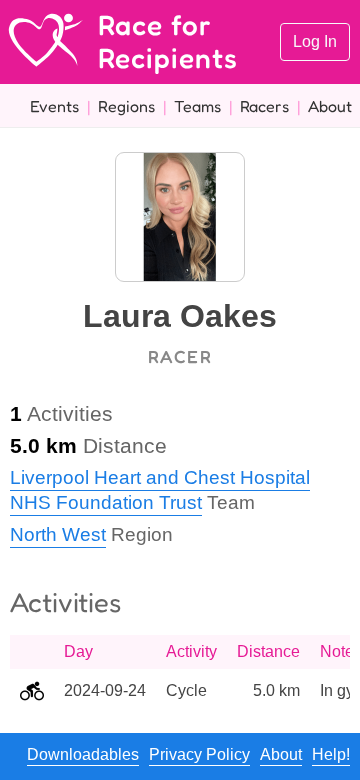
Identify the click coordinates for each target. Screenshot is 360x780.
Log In (315, 41)
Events (54, 106)
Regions (126, 106)
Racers (264, 106)
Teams (197, 106)
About (330, 106)
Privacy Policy (199, 754)
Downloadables (83, 754)
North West (58, 534)
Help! (331, 754)
